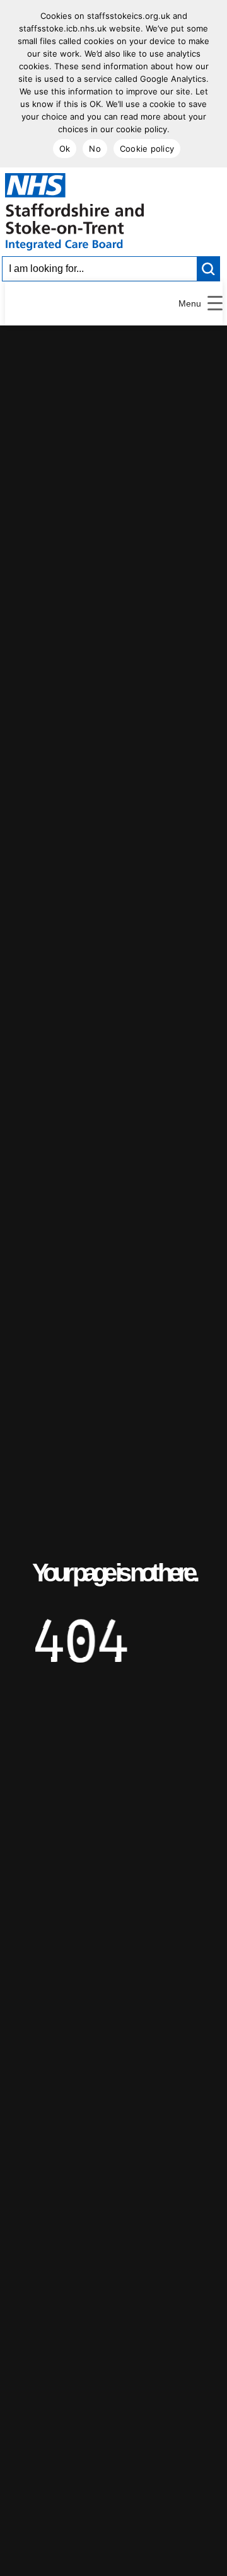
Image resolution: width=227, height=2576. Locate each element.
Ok (65, 149)
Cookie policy (147, 149)
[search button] (209, 269)
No (95, 149)
